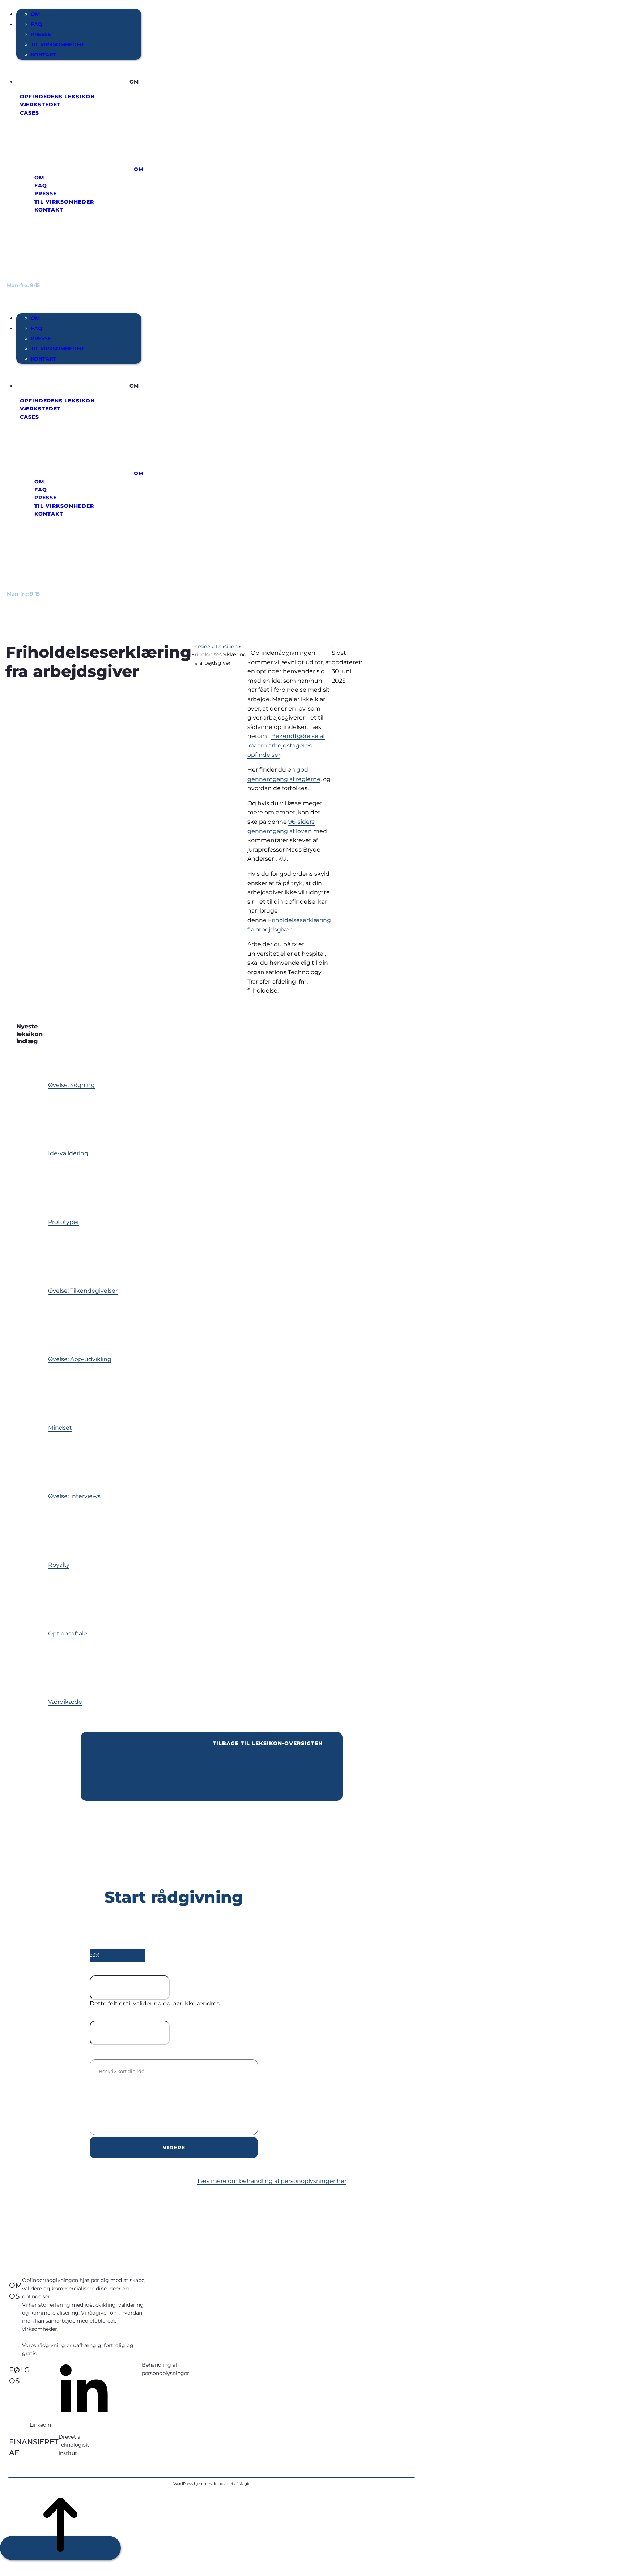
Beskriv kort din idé (161, 2052)
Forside (201, 647)
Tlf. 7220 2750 (30, 293)
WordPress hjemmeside (195, 2484)
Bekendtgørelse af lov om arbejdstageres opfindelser (286, 745)
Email (103, 1968)
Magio (245, 2484)
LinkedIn (40, 2425)
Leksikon (227, 647)
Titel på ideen (147, 2014)
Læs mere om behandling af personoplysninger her (272, 2181)
